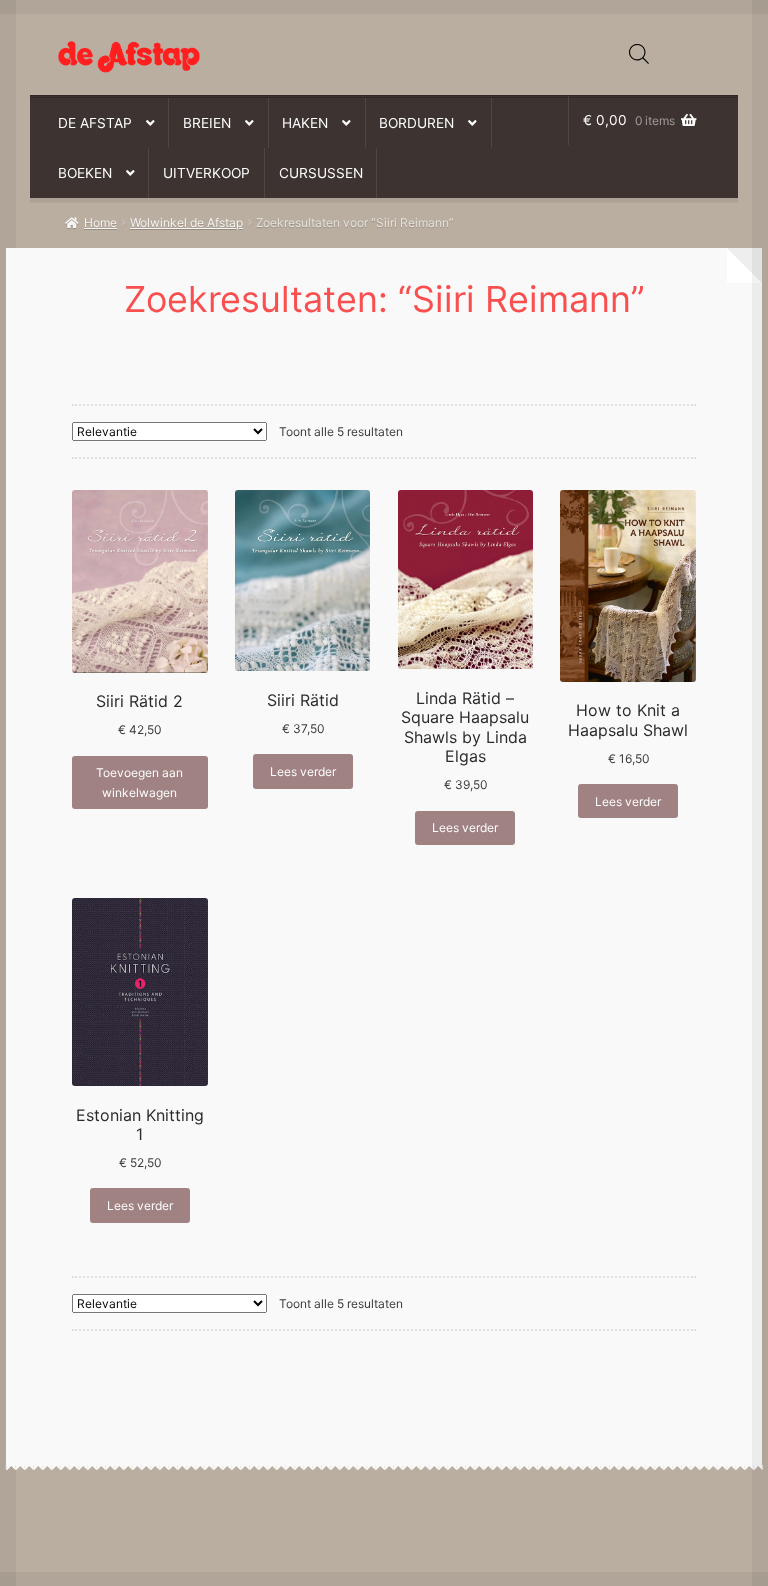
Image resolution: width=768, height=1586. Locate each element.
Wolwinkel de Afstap (186, 222)
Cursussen (321, 173)
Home (100, 222)
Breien (207, 123)
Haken (305, 123)
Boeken (85, 173)
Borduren (416, 123)
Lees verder (303, 771)
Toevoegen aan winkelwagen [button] (139, 782)
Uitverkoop (206, 173)
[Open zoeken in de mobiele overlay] (639, 54)
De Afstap (95, 123)
